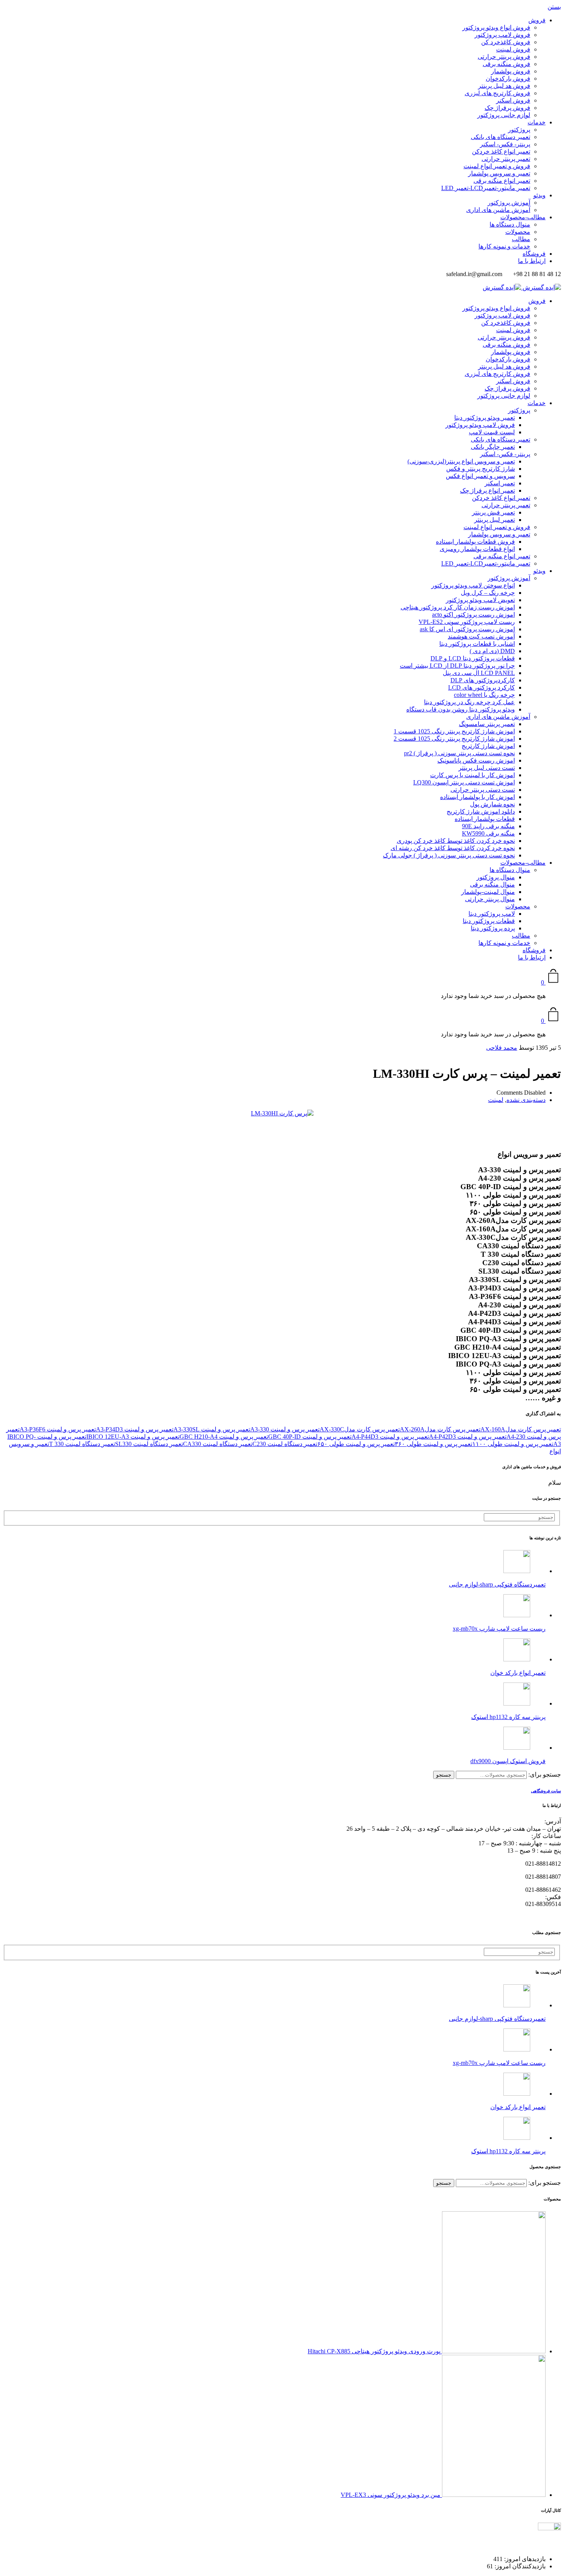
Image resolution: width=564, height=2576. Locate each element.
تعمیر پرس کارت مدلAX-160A (521, 1429)
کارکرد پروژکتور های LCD (482, 687)
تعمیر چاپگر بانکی (493, 447)
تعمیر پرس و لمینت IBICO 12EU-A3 (133, 1437)
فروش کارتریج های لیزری (497, 93)
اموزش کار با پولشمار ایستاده (477, 797)
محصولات (518, 232)
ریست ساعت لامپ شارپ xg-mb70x (499, 1629)
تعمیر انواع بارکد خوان (518, 1673)
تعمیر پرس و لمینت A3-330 (285, 1429)
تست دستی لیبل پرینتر (487, 768)
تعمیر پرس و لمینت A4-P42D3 (468, 1437)
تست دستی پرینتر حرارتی (483, 790)
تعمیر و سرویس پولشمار (499, 173)
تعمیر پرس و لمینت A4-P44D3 (390, 1437)
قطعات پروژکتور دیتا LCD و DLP (473, 658)
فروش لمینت (513, 49)
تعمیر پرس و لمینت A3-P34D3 (135, 1429)
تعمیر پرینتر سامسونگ (487, 724)
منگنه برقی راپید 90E (488, 826)
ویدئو (539, 195)
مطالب (521, 239)
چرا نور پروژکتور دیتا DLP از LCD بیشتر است (457, 666)
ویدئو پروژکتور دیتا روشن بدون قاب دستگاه (461, 709)
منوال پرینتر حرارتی (490, 899)
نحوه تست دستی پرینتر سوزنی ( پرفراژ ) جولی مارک (449, 855)
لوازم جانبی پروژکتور (504, 115)
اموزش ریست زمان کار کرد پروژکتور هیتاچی (458, 607)
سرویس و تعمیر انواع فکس (480, 476)
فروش (537, 20)
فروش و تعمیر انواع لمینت (497, 166)
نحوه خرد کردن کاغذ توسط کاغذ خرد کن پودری (456, 841)
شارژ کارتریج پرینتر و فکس (481, 469)
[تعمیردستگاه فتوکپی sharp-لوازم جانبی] (517, 1571)
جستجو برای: (545, 1774)
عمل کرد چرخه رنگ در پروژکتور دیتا (469, 702)
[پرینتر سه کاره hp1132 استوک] (517, 1703)
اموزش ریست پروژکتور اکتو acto (473, 615)
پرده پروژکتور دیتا (493, 928)
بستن (554, 7)
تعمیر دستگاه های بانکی (501, 137)
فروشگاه (534, 254)
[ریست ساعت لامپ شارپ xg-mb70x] (517, 1615)
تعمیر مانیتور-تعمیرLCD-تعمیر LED (486, 188)
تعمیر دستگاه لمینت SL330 (149, 1444)
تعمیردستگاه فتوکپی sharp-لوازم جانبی (497, 1584)
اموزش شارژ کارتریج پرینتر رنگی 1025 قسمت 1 (454, 731)
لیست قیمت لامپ (492, 432)
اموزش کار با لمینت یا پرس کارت (472, 775)
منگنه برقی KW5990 (488, 833)
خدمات (537, 122)
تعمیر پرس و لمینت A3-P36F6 (58, 1429)
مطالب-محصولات (523, 217)
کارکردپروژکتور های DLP (483, 680)
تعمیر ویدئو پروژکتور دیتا (485, 418)
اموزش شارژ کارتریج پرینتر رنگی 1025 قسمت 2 (454, 739)
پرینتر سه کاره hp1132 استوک (508, 1717)
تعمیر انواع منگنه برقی (502, 181)
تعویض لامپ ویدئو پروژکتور (480, 600)
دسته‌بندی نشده (526, 1100)
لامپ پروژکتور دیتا (492, 914)
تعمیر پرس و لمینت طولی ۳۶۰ (434, 1444)
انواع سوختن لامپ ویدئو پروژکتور (473, 585)
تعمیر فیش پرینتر (493, 512)
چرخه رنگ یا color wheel (484, 695)
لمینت (496, 1100)
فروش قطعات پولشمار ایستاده (475, 542)
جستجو (444, 1775)
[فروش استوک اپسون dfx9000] (517, 1748)
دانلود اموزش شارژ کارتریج (481, 812)
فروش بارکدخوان (508, 79)
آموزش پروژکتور (509, 203)
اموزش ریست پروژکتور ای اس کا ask (467, 629)
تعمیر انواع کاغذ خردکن (501, 151)
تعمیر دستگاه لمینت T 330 (82, 1444)
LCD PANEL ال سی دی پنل (479, 673)
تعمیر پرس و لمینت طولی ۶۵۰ (356, 1444)
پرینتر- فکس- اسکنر (505, 144)
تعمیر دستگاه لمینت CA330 (218, 1444)
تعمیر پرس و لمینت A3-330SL (212, 1429)
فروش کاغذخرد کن (506, 42)
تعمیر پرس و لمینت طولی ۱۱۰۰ (513, 1444)
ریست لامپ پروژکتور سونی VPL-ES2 (467, 622)
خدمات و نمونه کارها (504, 246)
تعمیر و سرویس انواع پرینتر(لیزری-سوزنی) (461, 461)
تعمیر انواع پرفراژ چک (487, 491)
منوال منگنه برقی (492, 884)
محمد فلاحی (502, 1048)
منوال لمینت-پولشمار (488, 892)
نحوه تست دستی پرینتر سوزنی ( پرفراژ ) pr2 (459, 753)
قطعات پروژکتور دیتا (489, 921)
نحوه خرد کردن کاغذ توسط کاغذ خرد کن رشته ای (453, 848)
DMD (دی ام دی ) (492, 651)
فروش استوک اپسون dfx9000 (508, 1761)
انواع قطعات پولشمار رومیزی (477, 549)
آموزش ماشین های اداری (498, 210)
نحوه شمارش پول (492, 804)
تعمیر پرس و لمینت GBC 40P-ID (310, 1437)
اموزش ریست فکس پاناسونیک (476, 760)
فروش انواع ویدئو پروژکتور (496, 27)
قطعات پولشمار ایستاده (485, 819)
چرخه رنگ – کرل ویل (488, 593)
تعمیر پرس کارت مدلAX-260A (440, 1429)
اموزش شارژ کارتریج (488, 746)
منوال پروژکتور (496, 877)
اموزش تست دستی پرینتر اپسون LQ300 (464, 782)
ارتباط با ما (532, 261)
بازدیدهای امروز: (524, 2559)
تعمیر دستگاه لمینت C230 (285, 1444)
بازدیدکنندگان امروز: (519, 2566)
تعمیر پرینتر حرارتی (506, 159)
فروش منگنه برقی (506, 64)
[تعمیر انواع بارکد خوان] (517, 1659)
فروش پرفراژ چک (507, 108)
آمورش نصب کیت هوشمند (481, 636)
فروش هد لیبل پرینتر (504, 86)
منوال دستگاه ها (510, 224)
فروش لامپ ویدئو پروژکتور (480, 425)
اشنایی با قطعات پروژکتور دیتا (477, 644)
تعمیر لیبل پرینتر (495, 520)
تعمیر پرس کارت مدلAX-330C (360, 1429)
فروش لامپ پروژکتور (502, 35)
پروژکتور (519, 130)
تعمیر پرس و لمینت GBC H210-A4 (224, 1437)
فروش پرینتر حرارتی (504, 57)
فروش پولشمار (511, 71)
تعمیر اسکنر (500, 483)
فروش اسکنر (513, 100)
